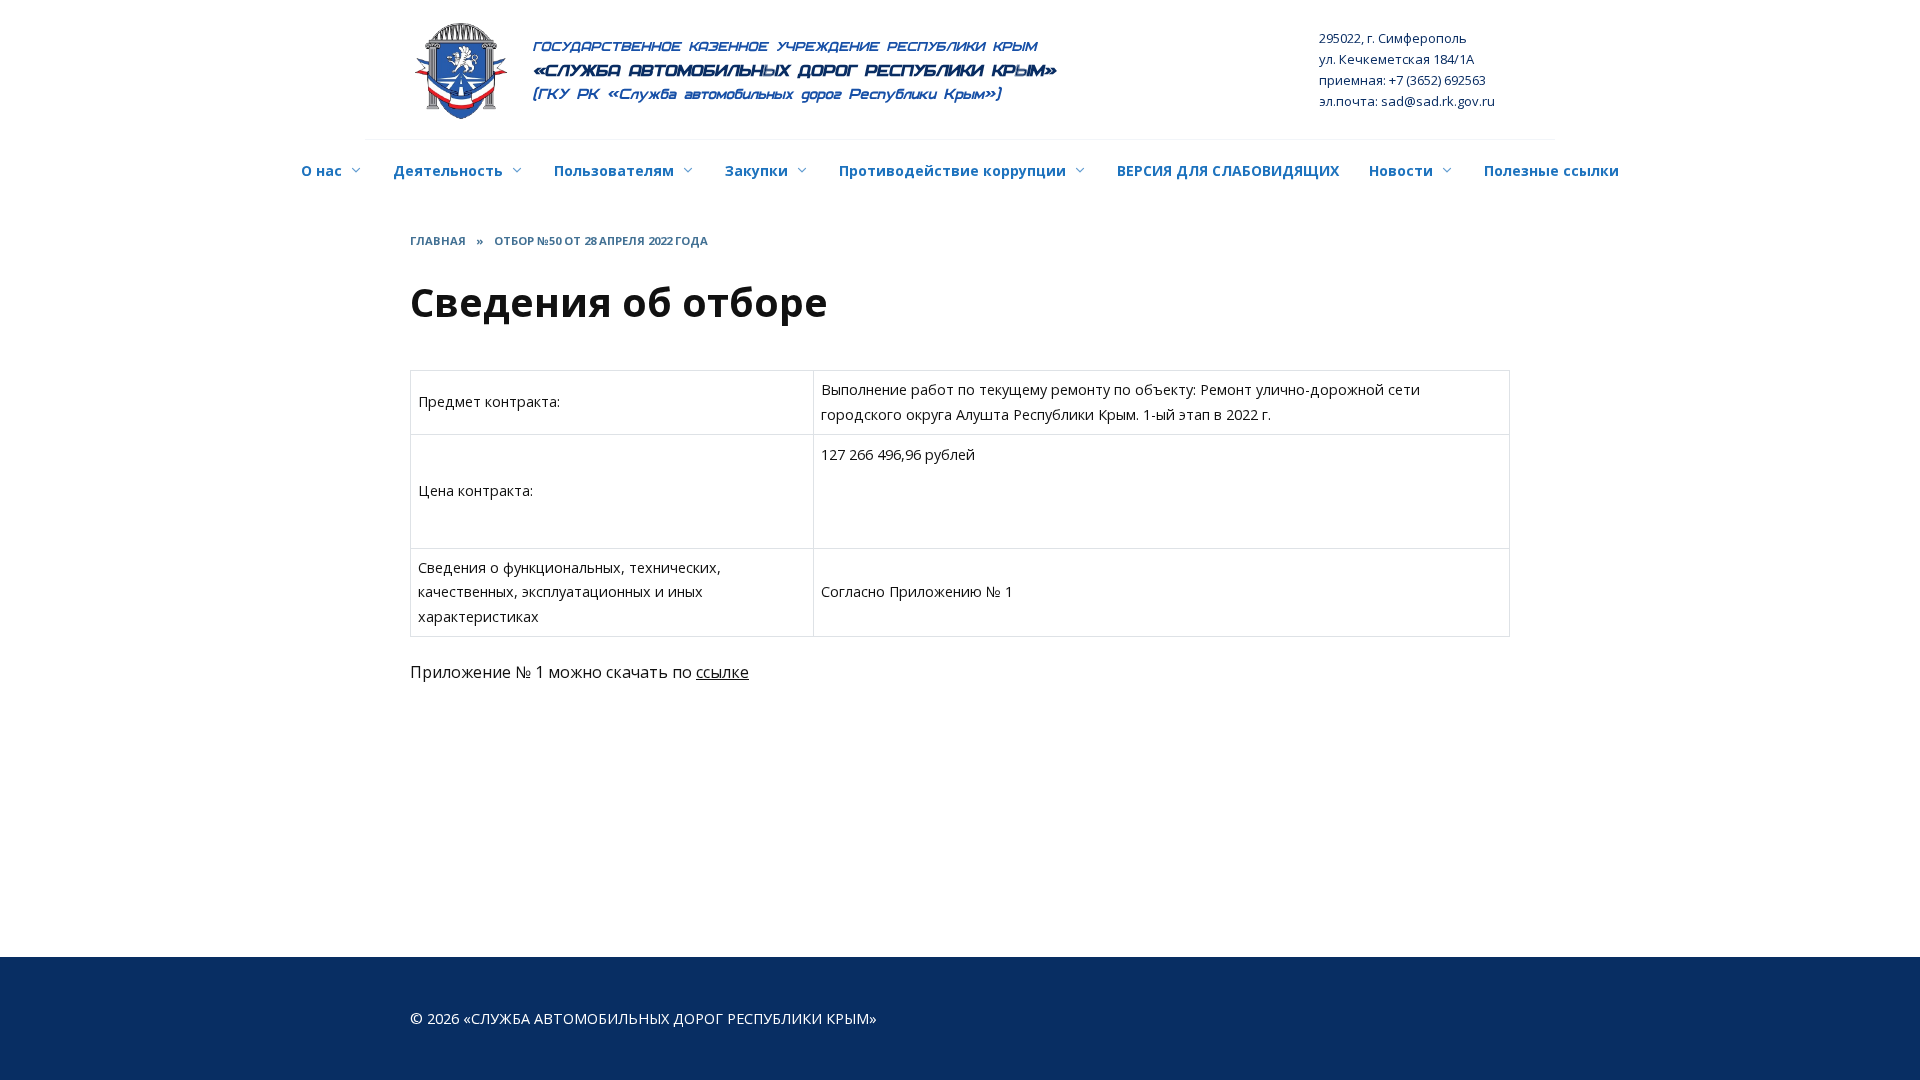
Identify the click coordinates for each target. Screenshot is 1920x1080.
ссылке (722, 672)
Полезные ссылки (1551, 170)
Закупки (756, 170)
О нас (321, 170)
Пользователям (614, 170)
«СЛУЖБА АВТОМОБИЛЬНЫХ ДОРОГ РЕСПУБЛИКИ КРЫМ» (794, 70)
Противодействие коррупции (952, 170)
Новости (1401, 170)
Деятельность (448, 170)
